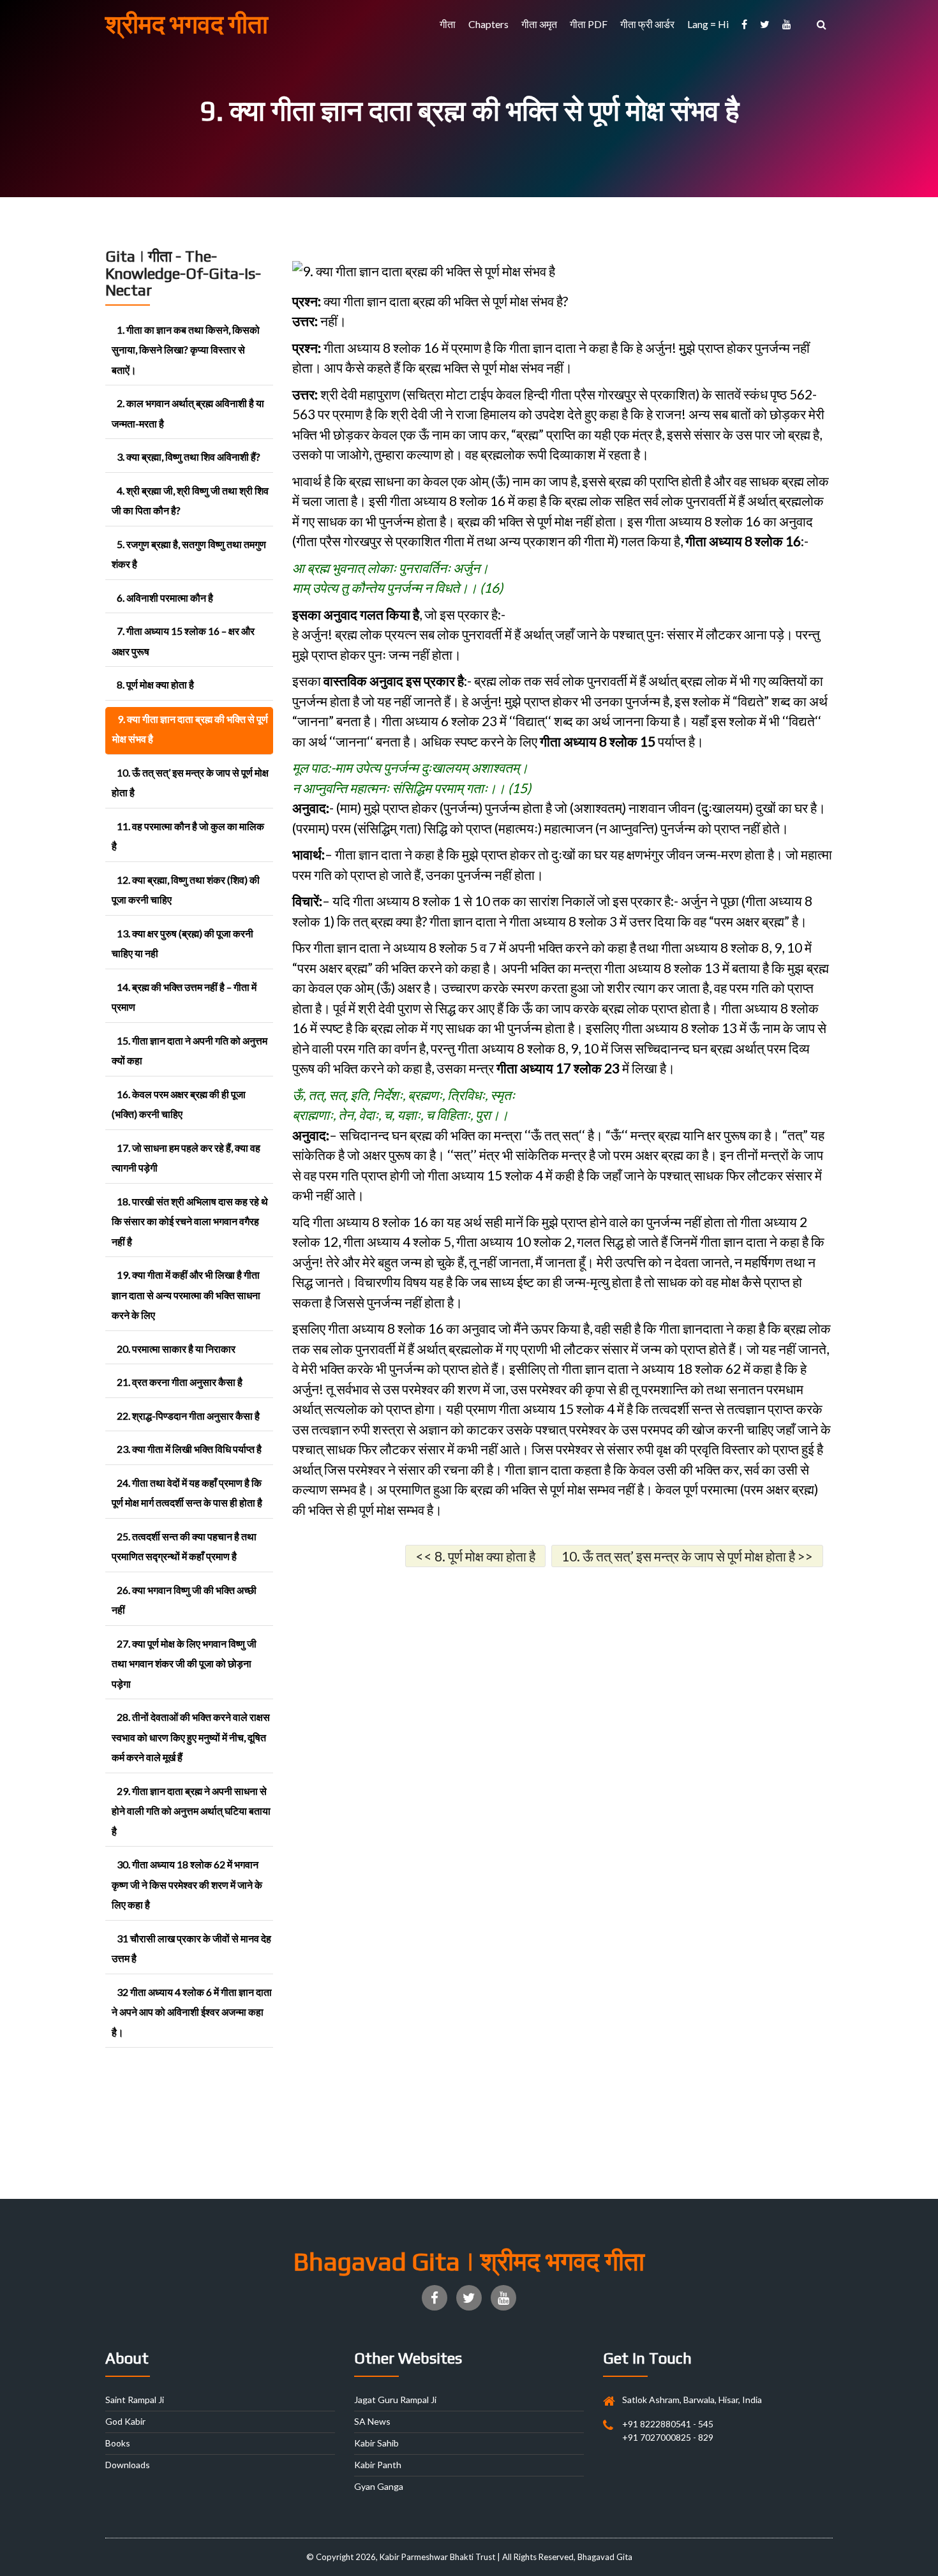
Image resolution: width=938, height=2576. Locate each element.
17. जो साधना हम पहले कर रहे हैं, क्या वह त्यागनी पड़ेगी (186, 1158)
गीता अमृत (539, 24)
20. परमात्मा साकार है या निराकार (176, 1349)
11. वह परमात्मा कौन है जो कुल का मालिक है (188, 836)
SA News (372, 2421)
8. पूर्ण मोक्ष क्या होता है (155, 684)
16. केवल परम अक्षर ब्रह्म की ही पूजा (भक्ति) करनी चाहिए (179, 1104)
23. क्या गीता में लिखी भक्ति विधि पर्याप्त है (189, 1449)
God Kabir (125, 2421)
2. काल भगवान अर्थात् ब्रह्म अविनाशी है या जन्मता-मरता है (188, 413)
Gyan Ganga (379, 2486)
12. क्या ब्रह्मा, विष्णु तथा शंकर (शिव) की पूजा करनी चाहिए (186, 890)
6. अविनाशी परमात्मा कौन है (165, 598)
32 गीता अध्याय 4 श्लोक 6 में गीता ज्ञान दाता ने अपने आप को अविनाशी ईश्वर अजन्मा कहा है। (192, 2012)
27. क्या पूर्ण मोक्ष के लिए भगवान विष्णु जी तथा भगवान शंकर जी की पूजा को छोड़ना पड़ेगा (184, 1664)
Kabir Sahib (376, 2443)
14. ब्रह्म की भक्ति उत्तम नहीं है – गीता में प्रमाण (184, 997)
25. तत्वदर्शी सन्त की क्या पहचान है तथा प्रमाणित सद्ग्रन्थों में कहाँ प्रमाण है (184, 1546)
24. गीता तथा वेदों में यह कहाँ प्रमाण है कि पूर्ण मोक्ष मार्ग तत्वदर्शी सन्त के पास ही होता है (187, 1493)
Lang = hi (708, 24)
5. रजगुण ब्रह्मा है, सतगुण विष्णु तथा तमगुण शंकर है (189, 554)
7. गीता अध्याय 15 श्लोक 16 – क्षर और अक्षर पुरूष (183, 641)
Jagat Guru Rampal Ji (395, 2400)
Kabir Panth (378, 2465)
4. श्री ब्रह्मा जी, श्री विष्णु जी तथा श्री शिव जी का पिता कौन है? (190, 501)
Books (118, 2443)
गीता (448, 24)
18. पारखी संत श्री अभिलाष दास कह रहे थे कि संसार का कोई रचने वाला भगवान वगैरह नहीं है (190, 1221)
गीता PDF (589, 24)
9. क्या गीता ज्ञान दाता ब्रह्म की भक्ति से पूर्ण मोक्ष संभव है (190, 729)
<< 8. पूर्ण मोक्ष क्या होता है (475, 1556)
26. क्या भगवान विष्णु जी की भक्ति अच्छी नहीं (184, 1600)
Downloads (128, 2465)
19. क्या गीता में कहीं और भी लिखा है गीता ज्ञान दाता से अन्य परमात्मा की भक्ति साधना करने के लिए (186, 1295)
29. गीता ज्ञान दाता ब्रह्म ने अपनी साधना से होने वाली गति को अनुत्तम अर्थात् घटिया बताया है (191, 1811)
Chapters (488, 24)
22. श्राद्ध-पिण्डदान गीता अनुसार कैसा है (188, 1416)
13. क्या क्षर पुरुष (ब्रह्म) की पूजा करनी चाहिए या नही (182, 943)
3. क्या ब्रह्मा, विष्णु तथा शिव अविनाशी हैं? (189, 457)
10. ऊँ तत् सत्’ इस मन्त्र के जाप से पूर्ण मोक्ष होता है (190, 783)
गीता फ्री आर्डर (647, 24)
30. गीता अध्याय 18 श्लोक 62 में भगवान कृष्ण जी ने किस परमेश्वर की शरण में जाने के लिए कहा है (187, 1884)
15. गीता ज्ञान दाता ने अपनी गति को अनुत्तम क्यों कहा (190, 1051)
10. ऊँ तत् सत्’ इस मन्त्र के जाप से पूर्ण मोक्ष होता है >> (687, 1556)
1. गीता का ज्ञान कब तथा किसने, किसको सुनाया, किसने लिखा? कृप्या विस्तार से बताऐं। (186, 350)
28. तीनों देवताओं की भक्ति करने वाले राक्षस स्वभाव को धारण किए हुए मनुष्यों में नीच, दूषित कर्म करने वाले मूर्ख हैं (191, 1737)
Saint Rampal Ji (135, 2400)
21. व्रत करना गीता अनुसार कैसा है (180, 1382)
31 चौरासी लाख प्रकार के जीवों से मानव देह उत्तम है (191, 1948)
